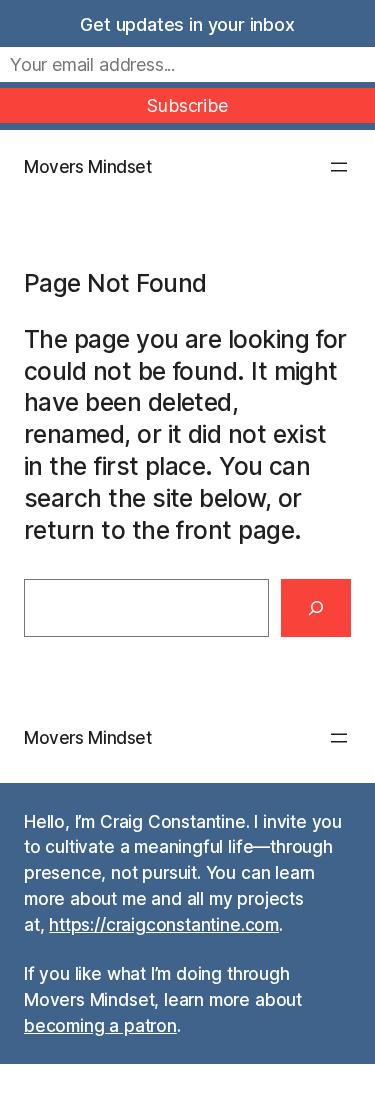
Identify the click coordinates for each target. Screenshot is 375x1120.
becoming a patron (100, 1025)
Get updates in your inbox (187, 24)
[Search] (316, 608)
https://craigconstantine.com (164, 924)
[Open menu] (339, 167)
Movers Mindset (88, 166)
